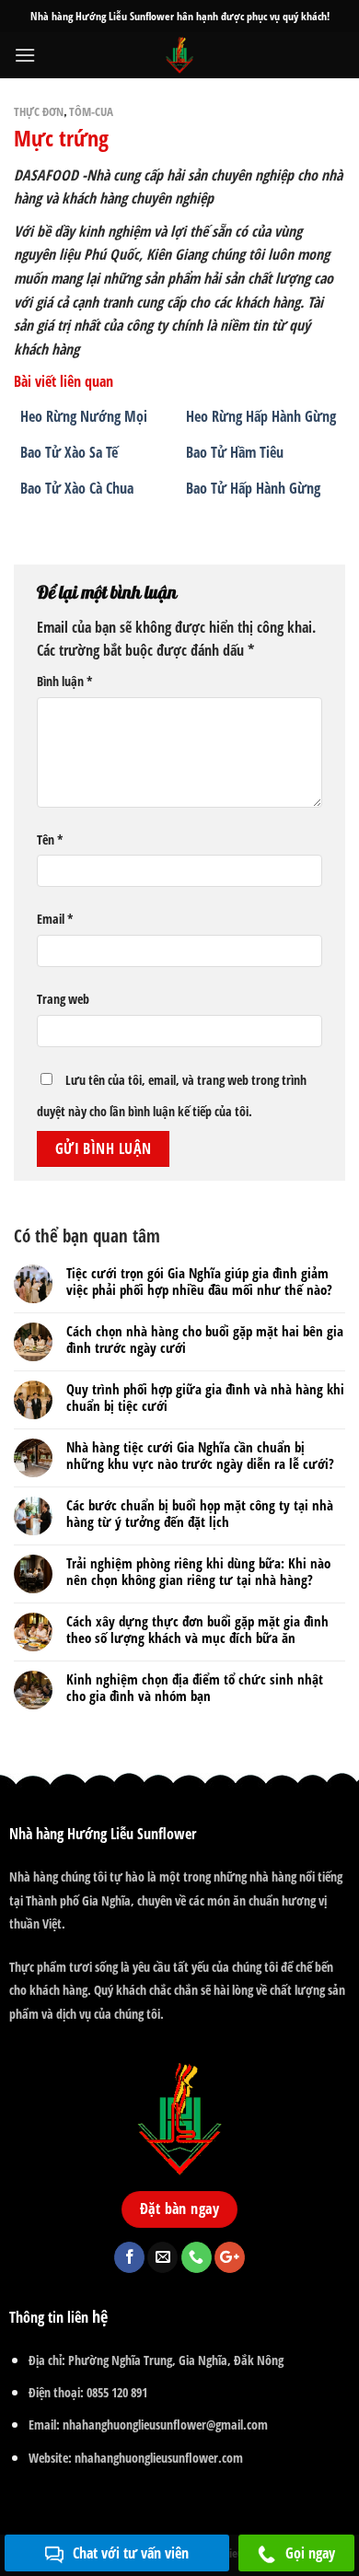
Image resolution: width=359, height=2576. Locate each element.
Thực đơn (39, 111)
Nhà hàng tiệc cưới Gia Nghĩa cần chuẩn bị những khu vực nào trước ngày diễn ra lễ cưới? (200, 1455)
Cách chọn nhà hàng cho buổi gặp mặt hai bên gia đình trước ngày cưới (205, 1339)
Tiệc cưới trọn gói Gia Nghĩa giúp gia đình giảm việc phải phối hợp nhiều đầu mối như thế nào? (199, 1281)
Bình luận (65, 681)
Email (55, 919)
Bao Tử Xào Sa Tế (69, 452)
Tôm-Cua (91, 111)
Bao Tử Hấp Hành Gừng (253, 488)
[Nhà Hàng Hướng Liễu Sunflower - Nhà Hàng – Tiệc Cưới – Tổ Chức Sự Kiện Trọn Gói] (179, 55)
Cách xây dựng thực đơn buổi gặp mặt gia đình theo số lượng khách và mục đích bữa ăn (197, 1629)
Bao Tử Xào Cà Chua (77, 488)
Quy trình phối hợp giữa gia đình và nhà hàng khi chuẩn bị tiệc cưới (205, 1397)
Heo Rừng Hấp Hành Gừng (261, 416)
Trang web (63, 999)
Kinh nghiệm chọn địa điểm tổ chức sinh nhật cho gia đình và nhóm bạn (195, 1687)
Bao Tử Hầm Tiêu (235, 452)
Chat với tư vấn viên (131, 2553)
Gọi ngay (310, 2553)
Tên (50, 839)
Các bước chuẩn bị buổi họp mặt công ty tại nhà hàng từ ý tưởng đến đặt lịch (200, 1513)
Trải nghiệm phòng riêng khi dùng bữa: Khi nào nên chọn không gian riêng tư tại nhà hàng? (198, 1571)
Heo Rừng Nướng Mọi (84, 416)
